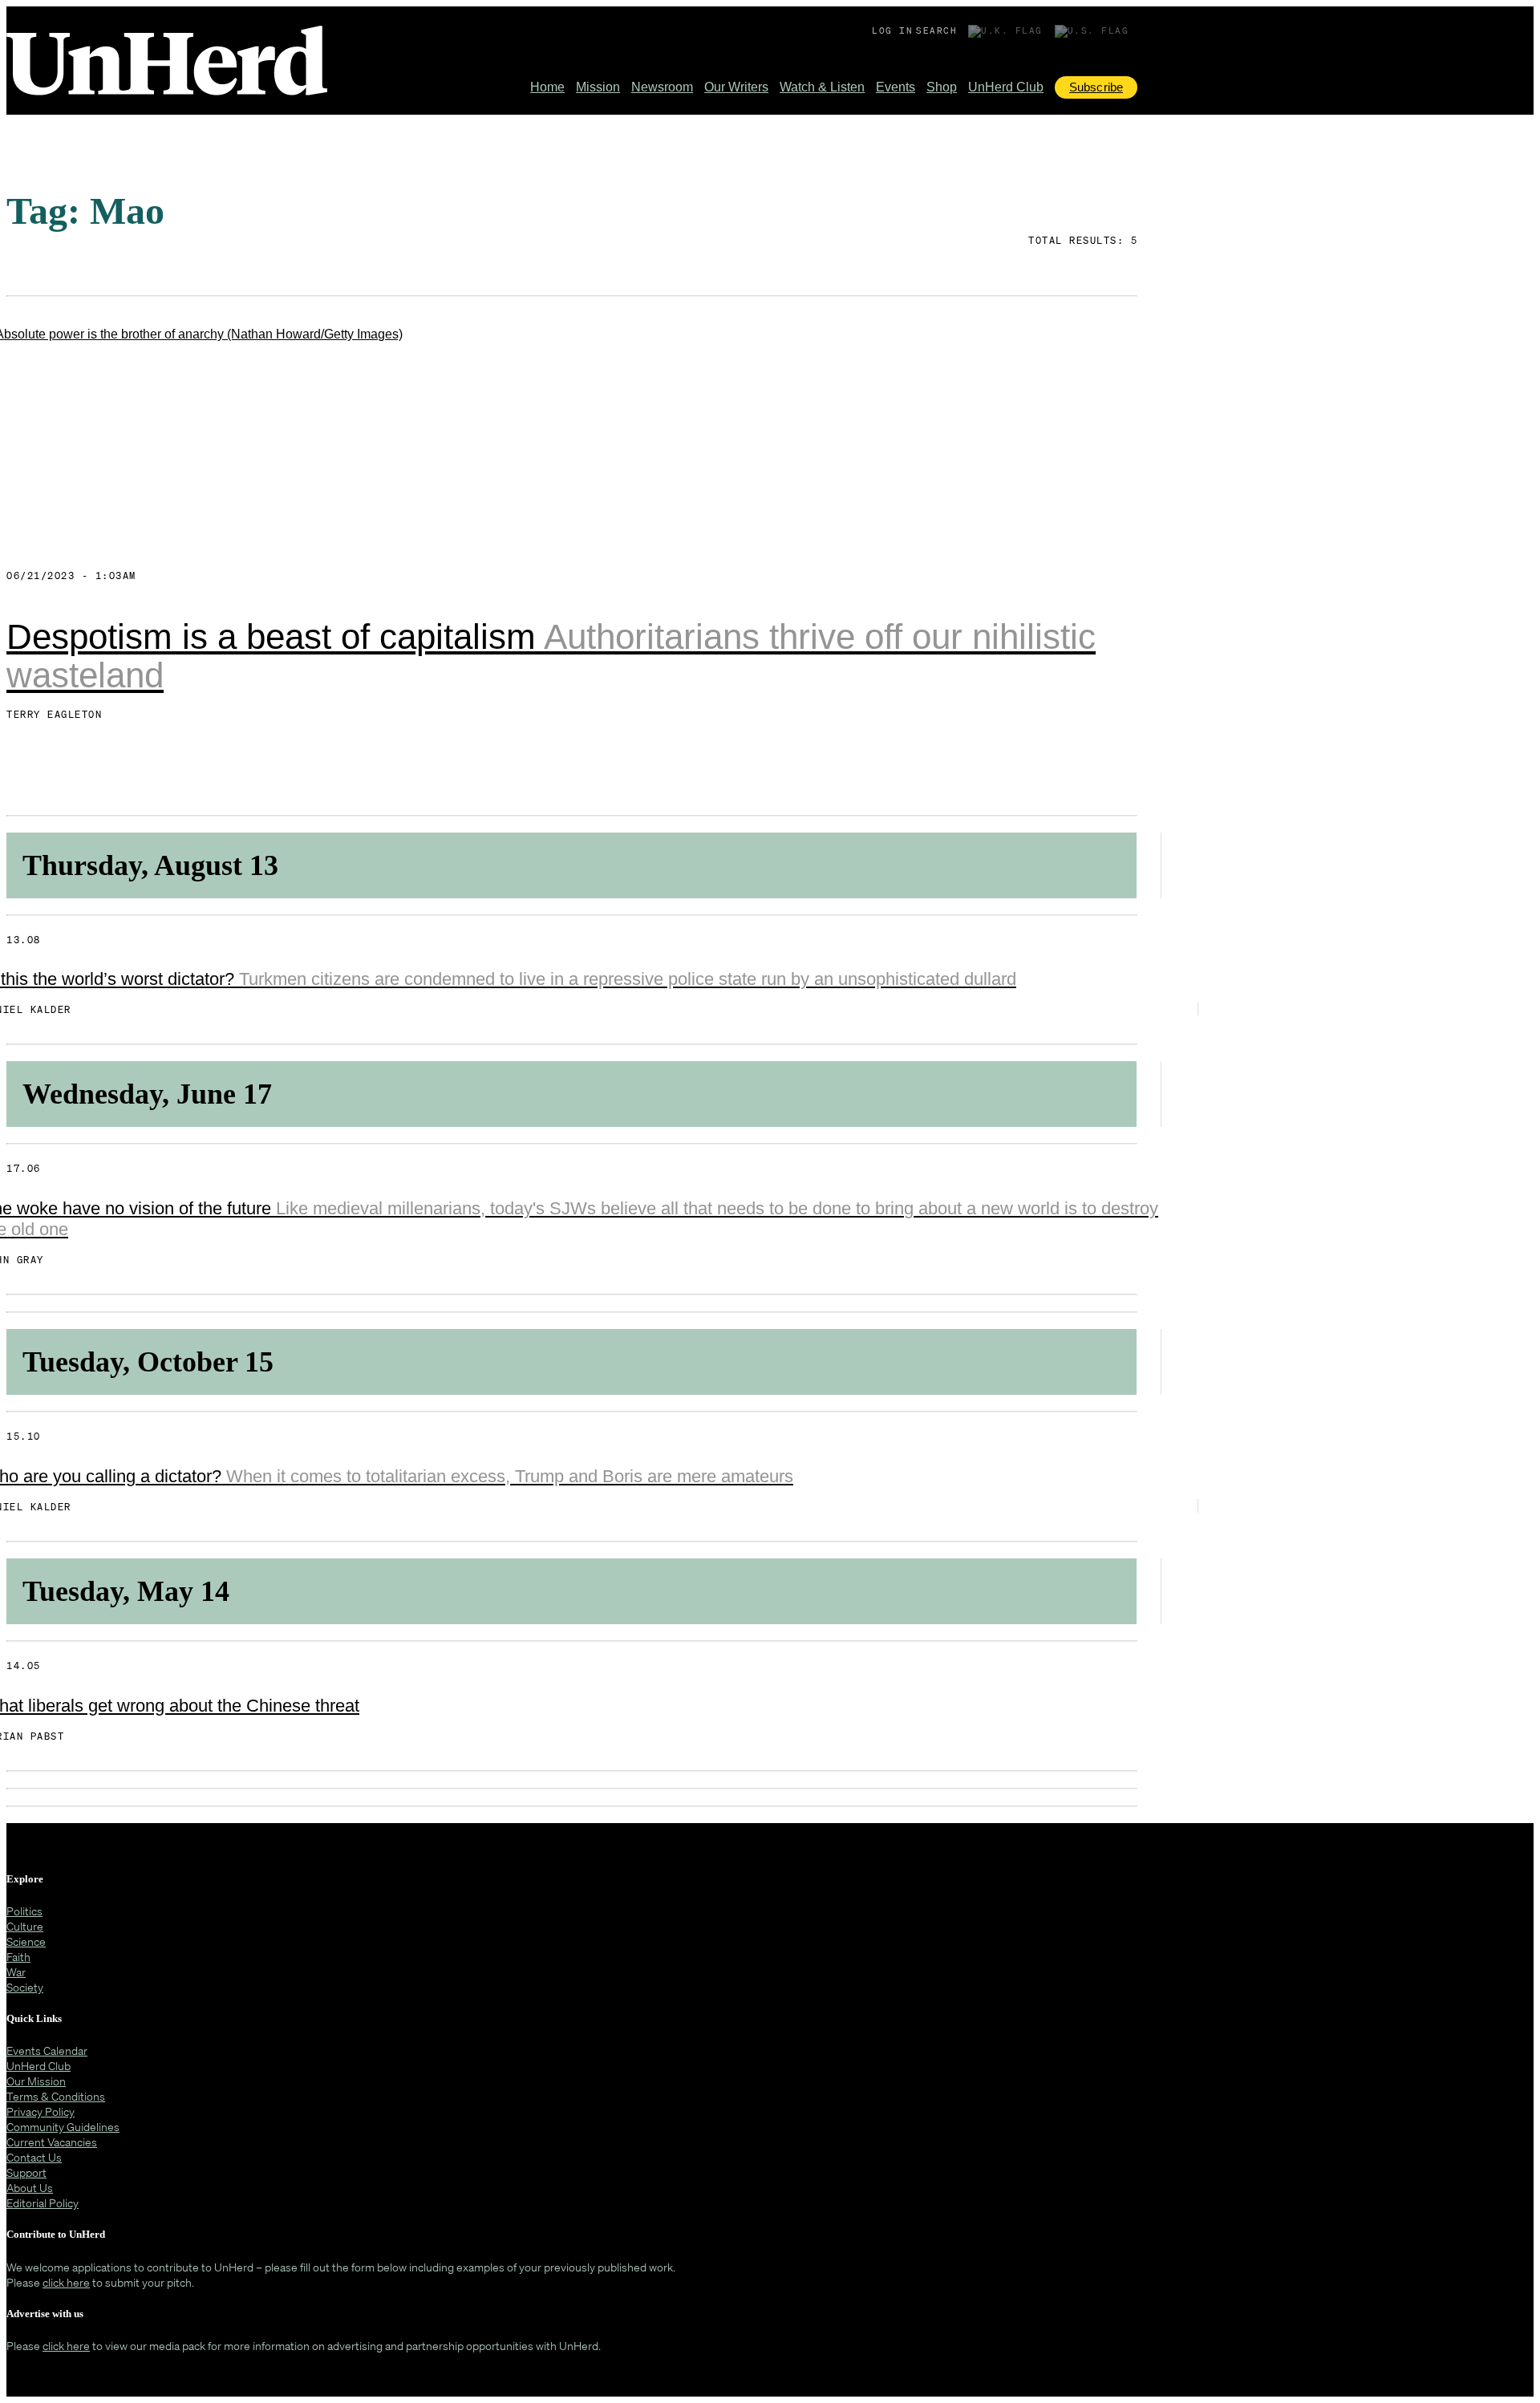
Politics (24, 1911)
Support (26, 2172)
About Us (30, 2188)
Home (547, 87)
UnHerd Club (1006, 87)
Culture (25, 1926)
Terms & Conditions (56, 2096)
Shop (942, 87)
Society (25, 1987)
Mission (598, 87)
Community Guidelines (63, 2127)
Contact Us (34, 2157)
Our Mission (36, 2081)
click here (66, 2282)
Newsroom (662, 87)
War (16, 1972)
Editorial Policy (43, 2203)
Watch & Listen (822, 87)
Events (896, 87)
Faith (18, 1957)
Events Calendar (47, 2050)
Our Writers (736, 87)
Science (26, 1941)
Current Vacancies (52, 2142)
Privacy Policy (41, 2111)
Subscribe (1096, 87)
